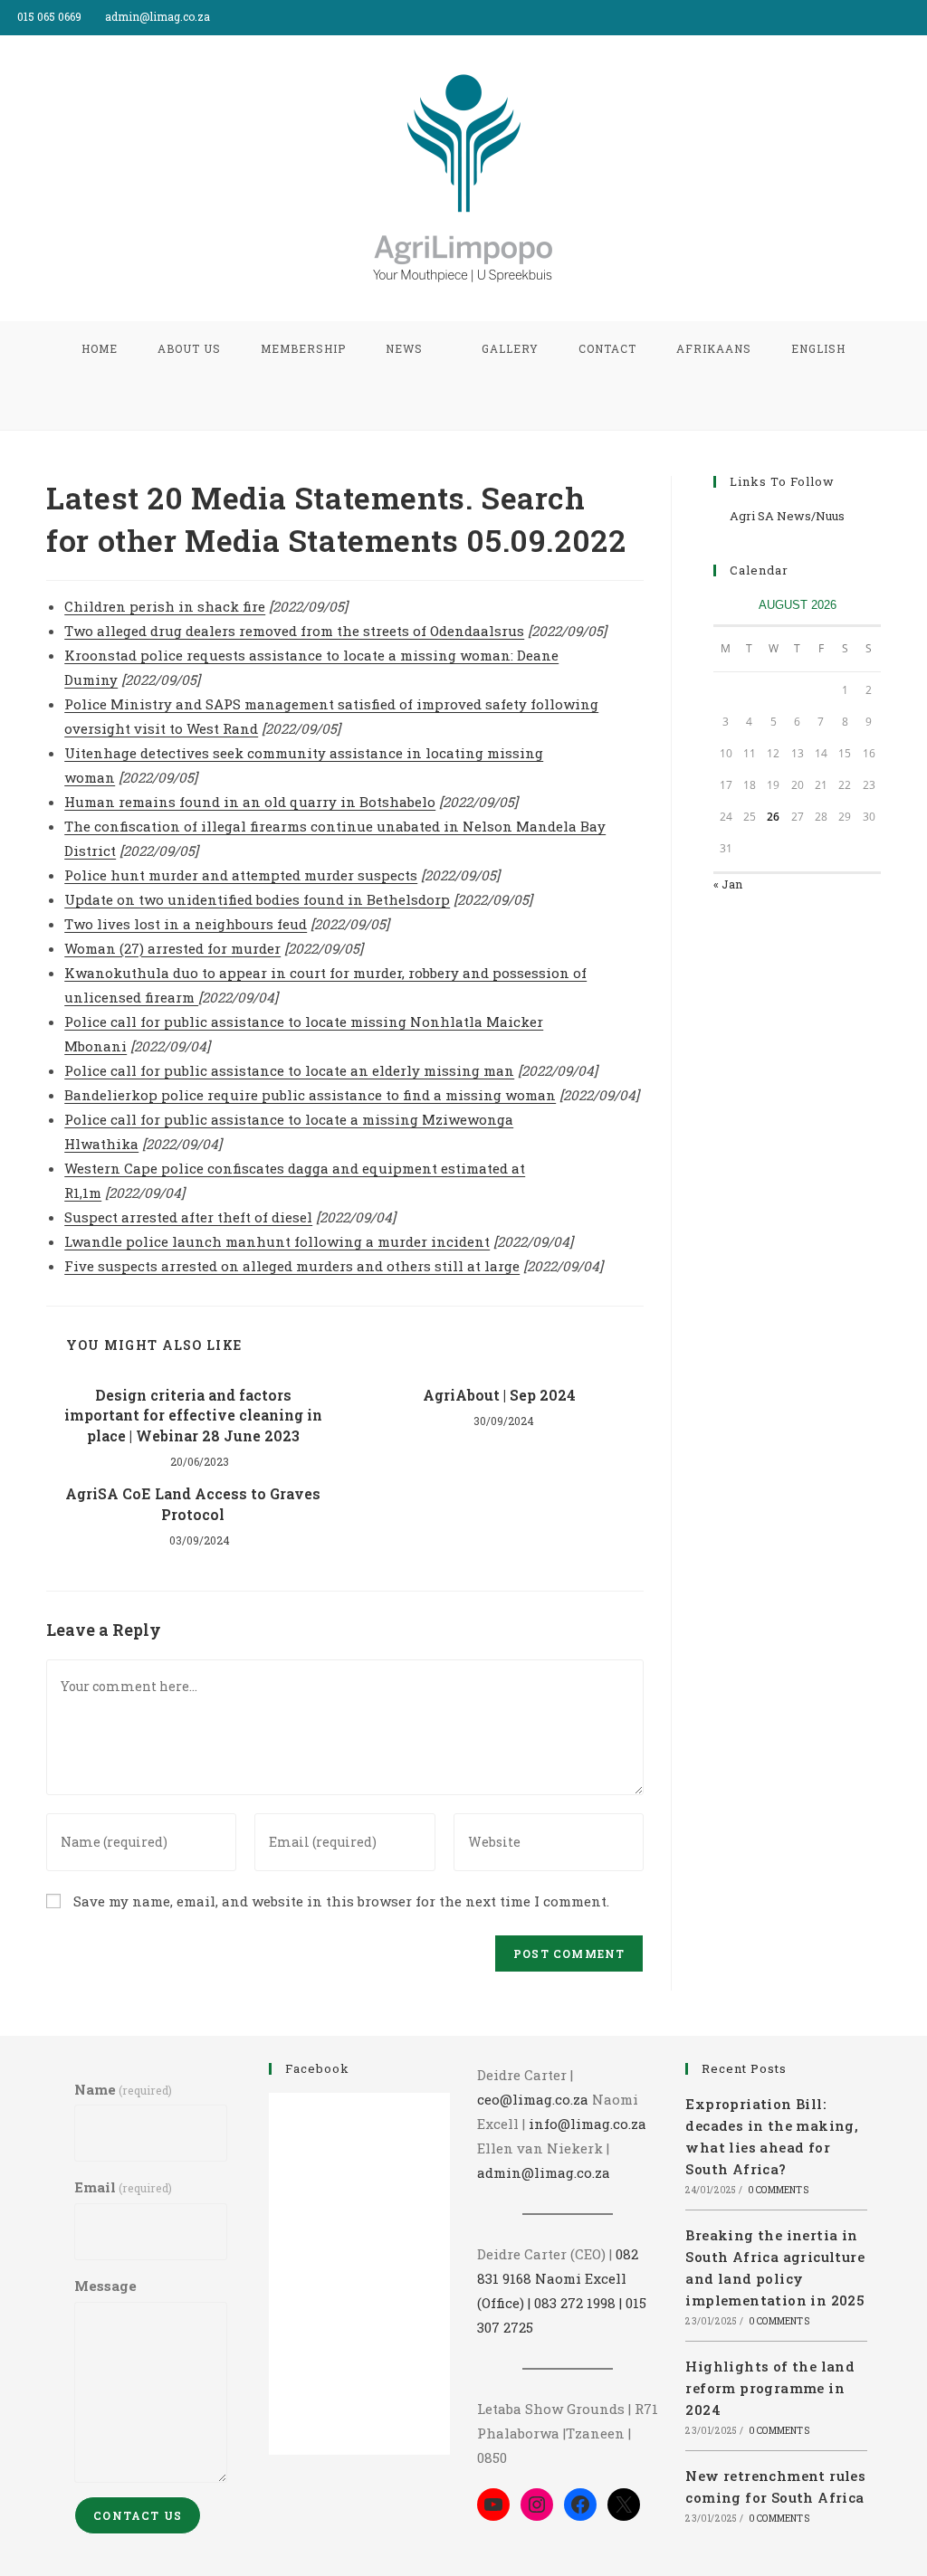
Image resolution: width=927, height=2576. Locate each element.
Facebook (317, 2068)
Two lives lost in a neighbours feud (186, 924)
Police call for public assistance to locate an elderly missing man (289, 1070)
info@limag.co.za (588, 2124)
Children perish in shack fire (165, 606)
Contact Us (138, 2515)
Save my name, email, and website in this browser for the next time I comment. (341, 1901)
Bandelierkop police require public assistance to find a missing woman (310, 1095)
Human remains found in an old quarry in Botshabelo (250, 802)
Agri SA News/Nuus (787, 516)
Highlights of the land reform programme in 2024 (770, 2388)
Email (123, 2187)
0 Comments (778, 2190)
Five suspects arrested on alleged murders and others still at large (292, 1266)
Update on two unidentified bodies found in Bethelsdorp (257, 899)
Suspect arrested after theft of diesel (188, 1217)
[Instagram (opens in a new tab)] (919, 17)
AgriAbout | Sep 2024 (497, 1395)
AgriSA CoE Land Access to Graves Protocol (193, 1503)
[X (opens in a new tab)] (880, 17)
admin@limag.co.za (544, 2172)
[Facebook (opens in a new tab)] (901, 17)
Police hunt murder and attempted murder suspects (241, 875)
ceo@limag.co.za (533, 2099)
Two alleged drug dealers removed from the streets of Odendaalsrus (294, 631)
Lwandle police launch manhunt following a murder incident (277, 1241)
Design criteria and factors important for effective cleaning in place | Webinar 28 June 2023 (193, 1415)
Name (123, 2089)
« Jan (728, 884)
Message (105, 2286)
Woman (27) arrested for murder (172, 948)
